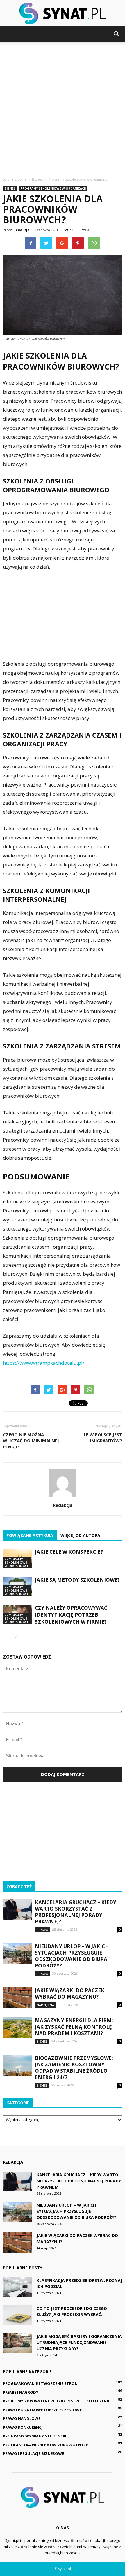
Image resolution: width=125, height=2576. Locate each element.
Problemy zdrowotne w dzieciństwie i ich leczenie (56, 2401)
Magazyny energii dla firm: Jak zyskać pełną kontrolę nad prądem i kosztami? (74, 2027)
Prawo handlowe (22, 2418)
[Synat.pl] (63, 13)
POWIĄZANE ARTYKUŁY (30, 1535)
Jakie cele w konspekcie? (69, 1552)
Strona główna (15, 179)
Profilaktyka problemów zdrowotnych (46, 2445)
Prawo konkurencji (23, 2427)
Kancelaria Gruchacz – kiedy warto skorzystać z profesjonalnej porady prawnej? (76, 1912)
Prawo (42, 1930)
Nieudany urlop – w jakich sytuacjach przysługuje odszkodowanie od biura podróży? (72, 1956)
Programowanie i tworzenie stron (40, 2383)
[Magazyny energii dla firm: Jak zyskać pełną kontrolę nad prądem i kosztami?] (17, 2028)
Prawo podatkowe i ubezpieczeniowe (42, 2410)
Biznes (10, 188)
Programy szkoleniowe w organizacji (53, 188)
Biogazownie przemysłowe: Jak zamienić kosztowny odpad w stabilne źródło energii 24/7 (74, 2068)
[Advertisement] (63, 108)
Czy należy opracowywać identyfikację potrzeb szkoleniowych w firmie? (71, 1615)
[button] (117, 34)
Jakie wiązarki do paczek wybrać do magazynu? (70, 1994)
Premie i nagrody (21, 2392)
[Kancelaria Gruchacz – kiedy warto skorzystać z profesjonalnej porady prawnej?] (17, 1910)
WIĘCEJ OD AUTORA (80, 1535)
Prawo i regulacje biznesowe (33, 2453)
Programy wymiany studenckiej (36, 2436)
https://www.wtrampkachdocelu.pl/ (44, 1363)
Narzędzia (45, 2005)
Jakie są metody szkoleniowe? (77, 1580)
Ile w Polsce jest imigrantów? (102, 1438)
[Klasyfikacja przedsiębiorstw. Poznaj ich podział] (17, 2287)
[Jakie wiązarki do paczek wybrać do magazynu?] (17, 1998)
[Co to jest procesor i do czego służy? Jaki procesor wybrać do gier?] (17, 2315)
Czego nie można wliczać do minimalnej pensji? (31, 1441)
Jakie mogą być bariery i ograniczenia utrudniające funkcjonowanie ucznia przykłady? (79, 2342)
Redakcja (22, 230)
